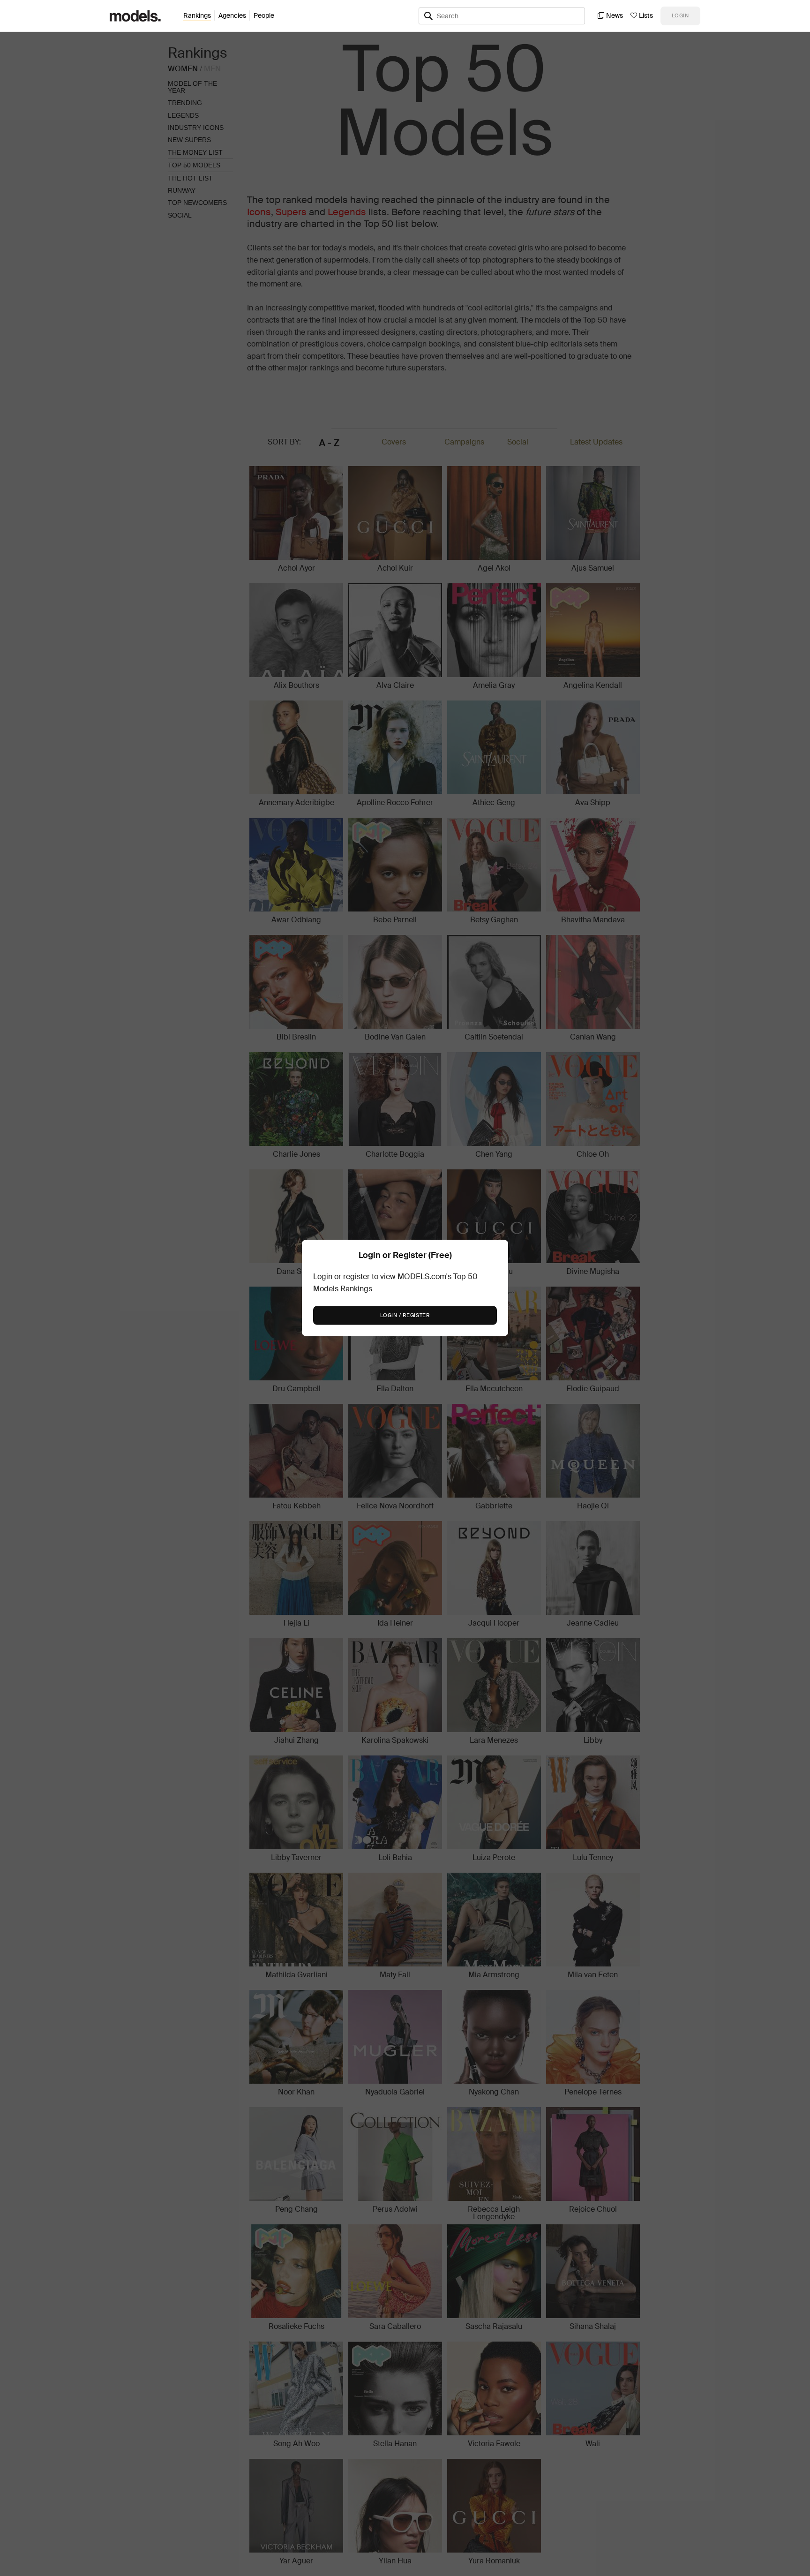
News (615, 15)
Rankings (197, 15)
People (264, 15)
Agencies (232, 15)
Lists (646, 15)
